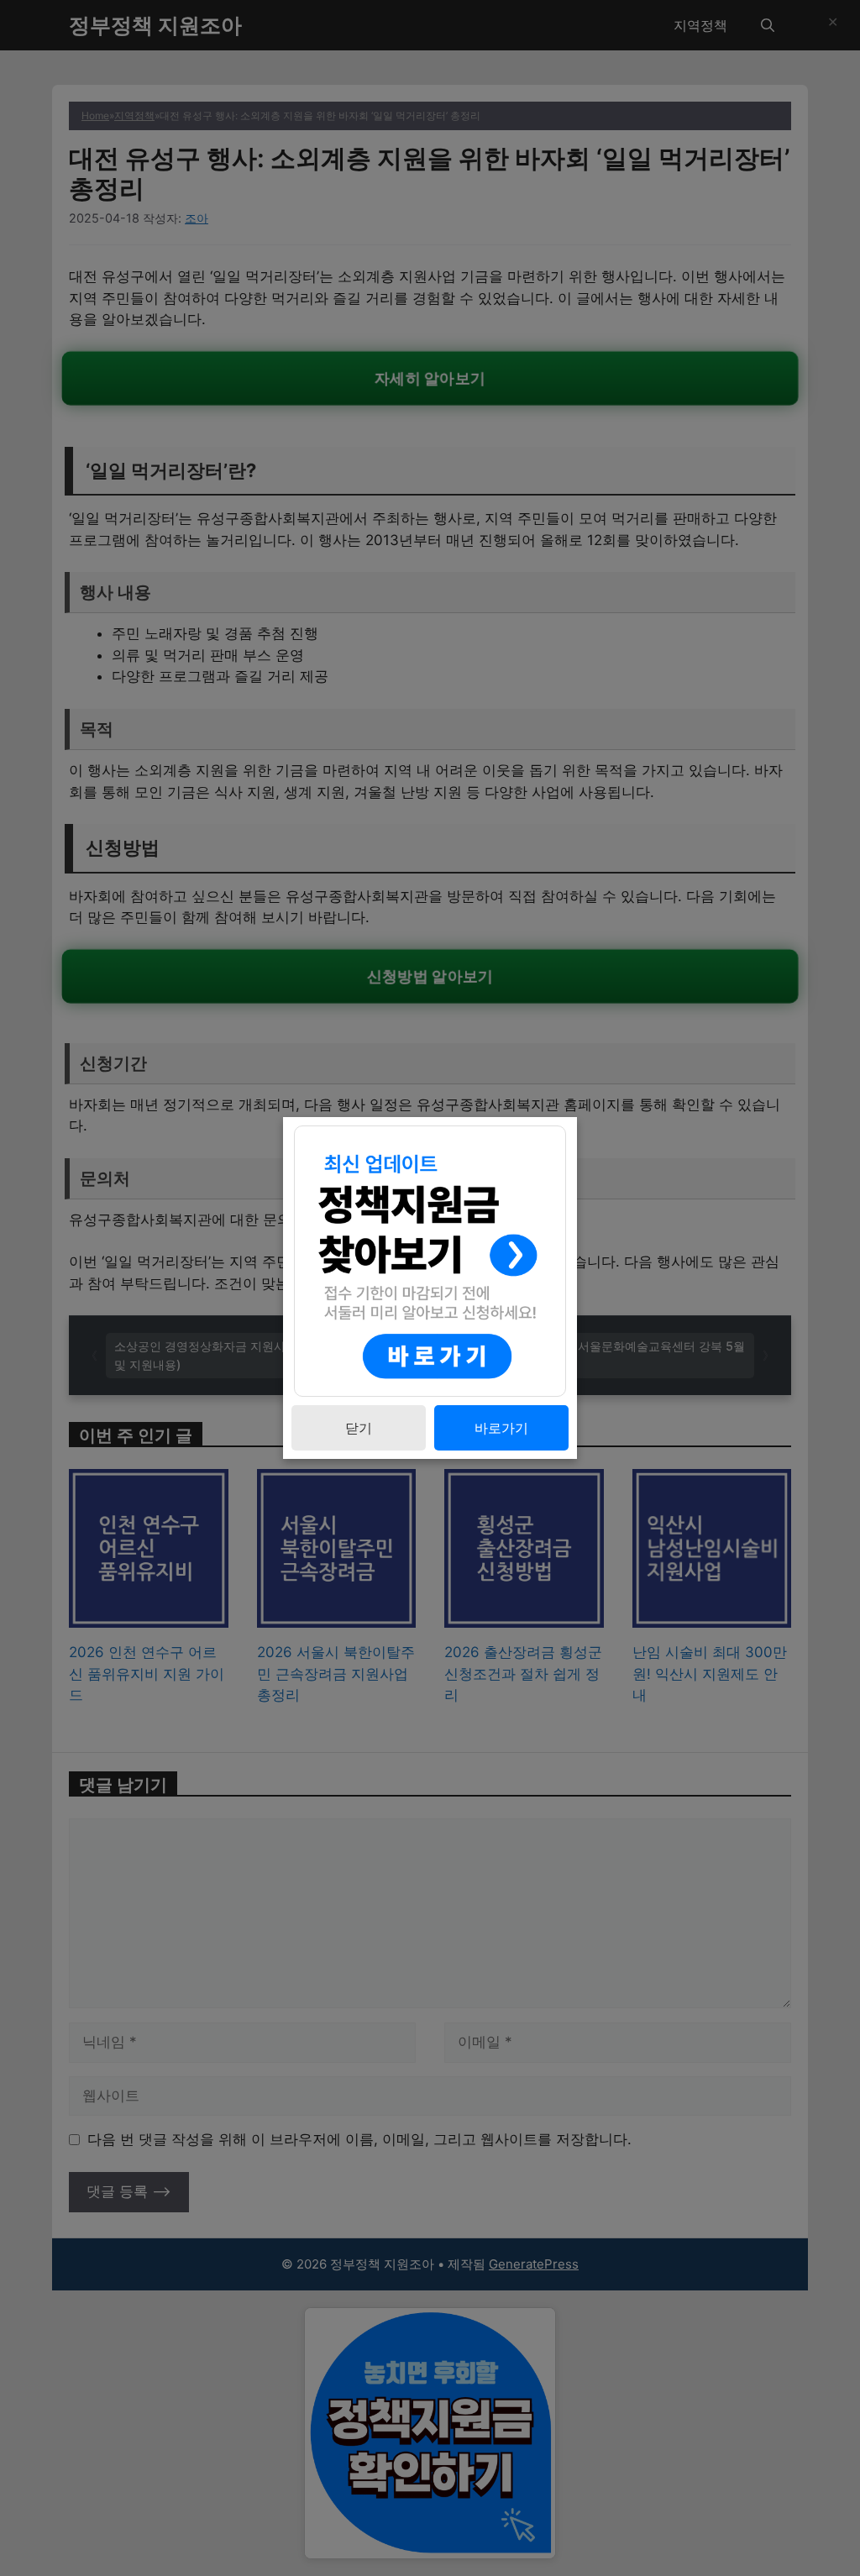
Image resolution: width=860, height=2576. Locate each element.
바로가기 (501, 1428)
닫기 (359, 1428)
